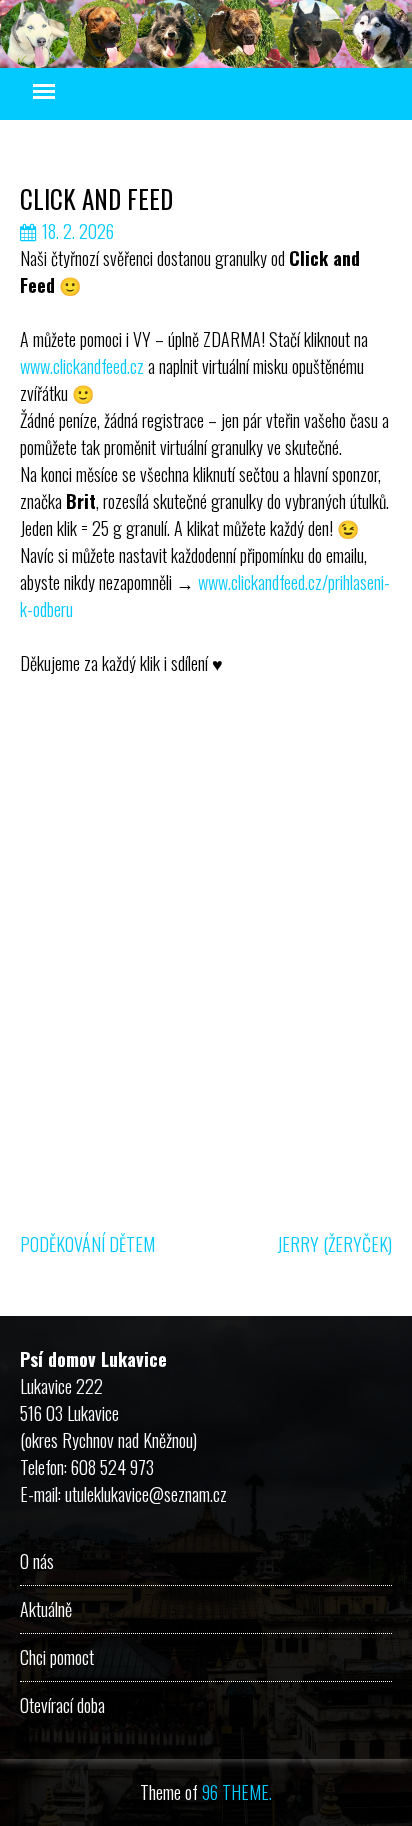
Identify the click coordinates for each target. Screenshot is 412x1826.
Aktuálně (46, 1609)
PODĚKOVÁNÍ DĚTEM (87, 1244)
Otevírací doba (62, 1705)
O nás (37, 1561)
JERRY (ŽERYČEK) (334, 1244)
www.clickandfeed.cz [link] (82, 366)
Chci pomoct (57, 1657)
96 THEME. (237, 1792)
